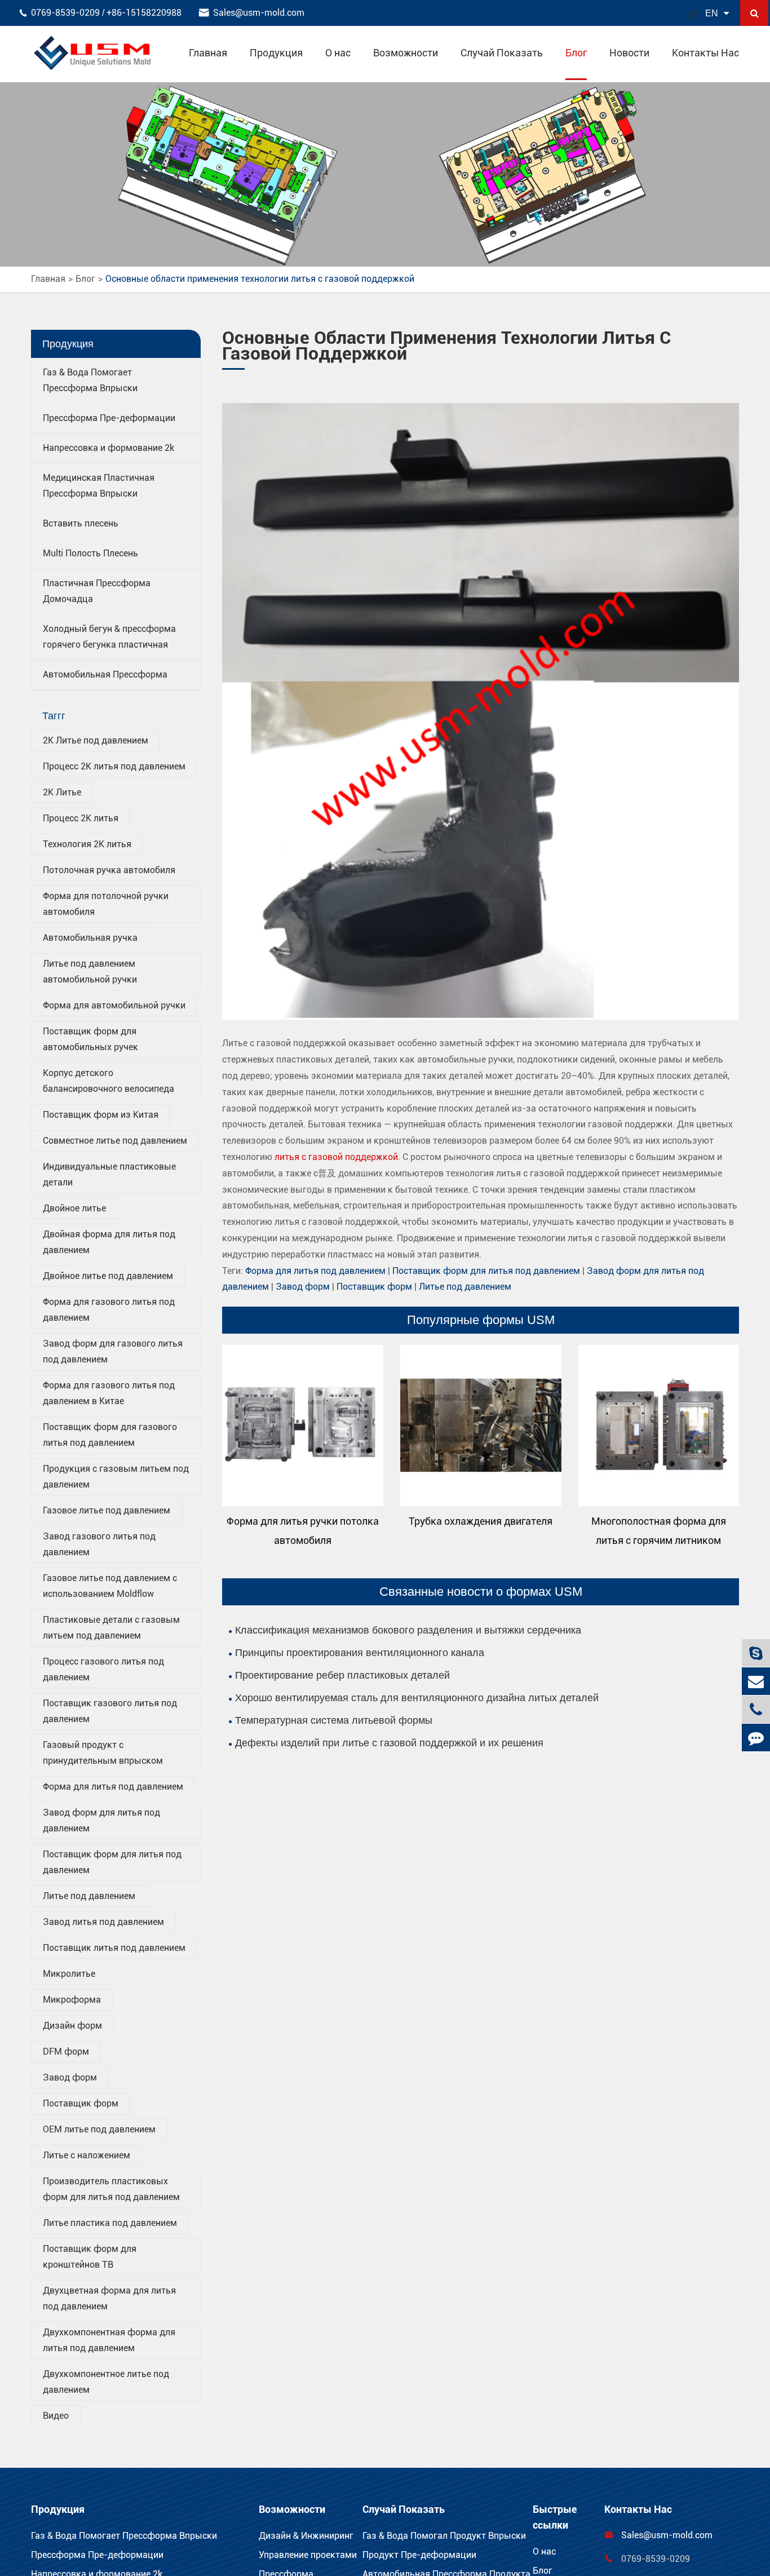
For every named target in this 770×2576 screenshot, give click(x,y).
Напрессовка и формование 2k (109, 448)
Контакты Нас (705, 53)
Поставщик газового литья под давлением (110, 1711)
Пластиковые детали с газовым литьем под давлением (111, 1628)
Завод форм (70, 2077)
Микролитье (69, 1974)
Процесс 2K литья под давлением (114, 766)
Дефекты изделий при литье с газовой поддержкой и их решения (389, 1743)
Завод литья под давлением (103, 1922)
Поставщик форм (81, 2103)
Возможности (406, 53)
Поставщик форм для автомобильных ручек (90, 1039)
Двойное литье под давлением (108, 1276)
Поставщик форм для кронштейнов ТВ (90, 2257)
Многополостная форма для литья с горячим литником (659, 1531)
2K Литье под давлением (96, 740)
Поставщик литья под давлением (114, 1948)
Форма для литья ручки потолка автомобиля (303, 1531)
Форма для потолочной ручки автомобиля (106, 904)
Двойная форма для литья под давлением (109, 1242)
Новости (629, 53)
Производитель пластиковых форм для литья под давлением (111, 2189)
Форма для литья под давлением (113, 1787)
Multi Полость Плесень (90, 553)
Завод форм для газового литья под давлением (113, 1351)
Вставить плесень (81, 523)
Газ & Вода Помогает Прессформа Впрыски (124, 2536)
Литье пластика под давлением (110, 2223)
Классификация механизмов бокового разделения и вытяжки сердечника (408, 1630)
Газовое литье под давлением (107, 1510)
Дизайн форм (72, 2026)
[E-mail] (756, 1681)
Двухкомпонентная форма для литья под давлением (109, 2340)
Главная (208, 53)
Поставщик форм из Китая (101, 1115)
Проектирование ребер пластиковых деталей (342, 1675)
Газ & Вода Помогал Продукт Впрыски (444, 2536)
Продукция (276, 53)
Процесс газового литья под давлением (103, 1669)
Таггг (54, 716)
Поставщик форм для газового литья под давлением (110, 1435)
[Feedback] (756, 1738)
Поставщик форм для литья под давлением (112, 1862)
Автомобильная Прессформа (105, 674)
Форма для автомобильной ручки (114, 1005)
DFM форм (66, 2051)
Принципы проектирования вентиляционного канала (360, 1653)
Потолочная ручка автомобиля (109, 870)
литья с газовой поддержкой (336, 1157)
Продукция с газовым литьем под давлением (116, 1477)
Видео (56, 2416)
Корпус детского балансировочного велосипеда (109, 1081)
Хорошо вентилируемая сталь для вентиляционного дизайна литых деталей (417, 1698)
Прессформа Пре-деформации (109, 418)
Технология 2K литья (87, 844)
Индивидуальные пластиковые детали (109, 1174)
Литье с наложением (87, 2155)
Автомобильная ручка (90, 938)
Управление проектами (308, 2555)
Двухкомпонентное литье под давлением (106, 2382)
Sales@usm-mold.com (259, 13)
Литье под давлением (89, 1896)
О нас (338, 53)
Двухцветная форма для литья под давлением (109, 2298)
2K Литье (62, 792)
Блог (576, 53)
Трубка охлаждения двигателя (481, 1521)
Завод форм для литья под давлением (101, 1820)
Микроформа (72, 2000)
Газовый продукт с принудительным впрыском (103, 1753)
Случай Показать (502, 53)
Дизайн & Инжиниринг (306, 2536)
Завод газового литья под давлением (99, 1544)
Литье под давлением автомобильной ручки (90, 971)
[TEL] (756, 1709)
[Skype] (756, 1653)
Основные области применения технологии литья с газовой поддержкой (260, 279)
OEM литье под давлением (99, 2129)
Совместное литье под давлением (115, 1141)
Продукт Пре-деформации (419, 2555)
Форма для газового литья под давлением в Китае (109, 1393)
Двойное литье (74, 1208)
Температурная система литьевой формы (334, 1720)
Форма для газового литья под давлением (109, 1310)
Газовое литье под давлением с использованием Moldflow (110, 1586)
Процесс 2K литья (81, 818)
